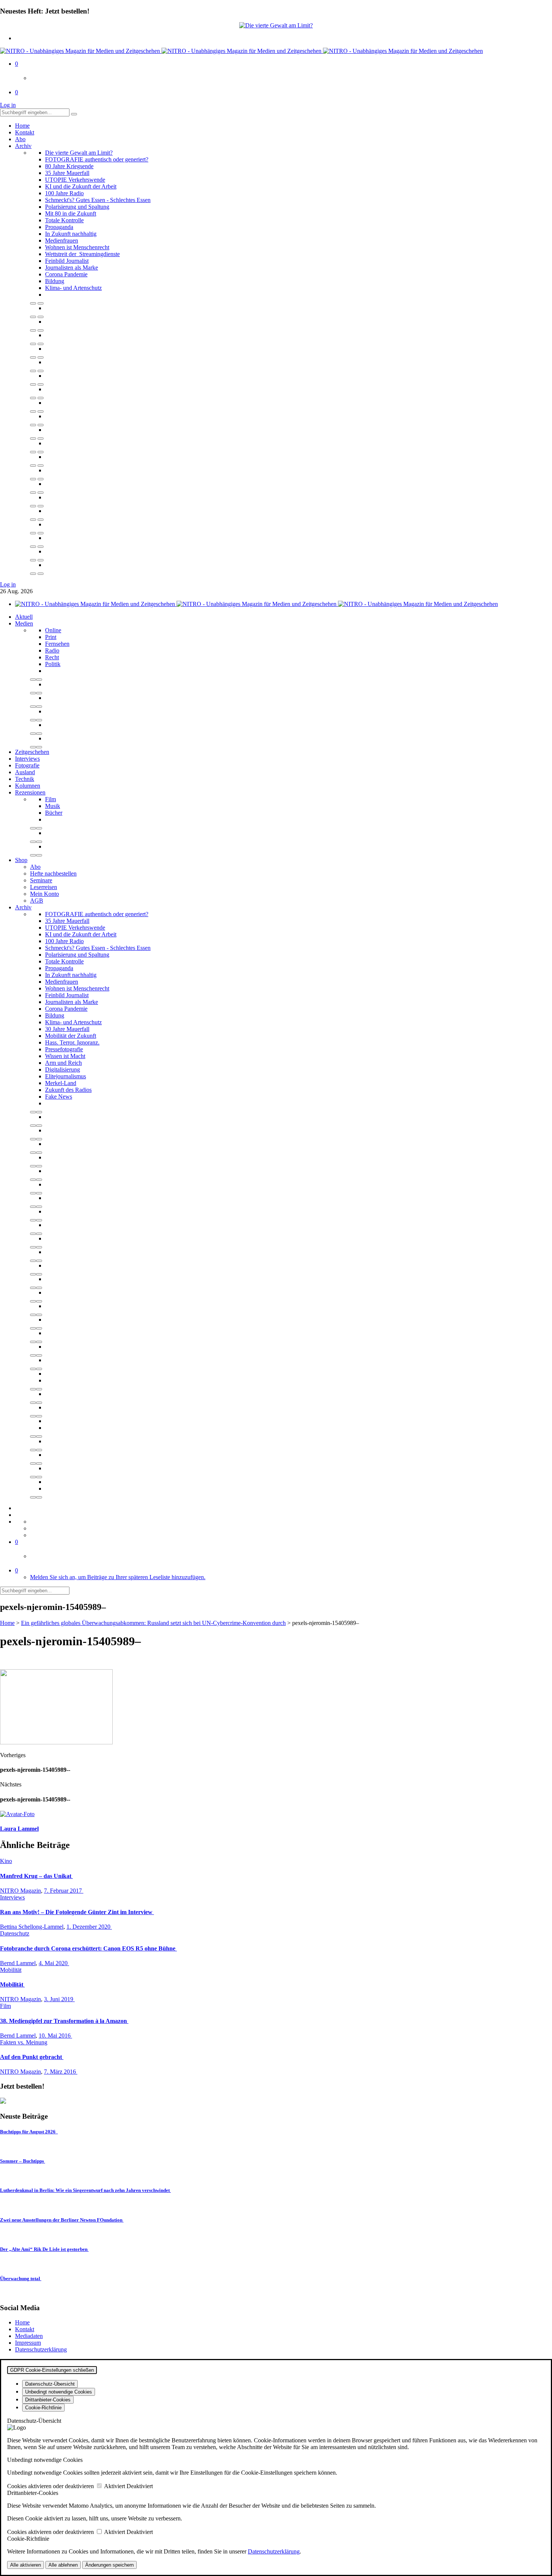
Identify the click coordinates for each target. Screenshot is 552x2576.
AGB (37, 901)
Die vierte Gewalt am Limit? (79, 153)
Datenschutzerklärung (41, 2349)
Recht (52, 657)
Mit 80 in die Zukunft (71, 213)
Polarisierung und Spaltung (77, 207)
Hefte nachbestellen (53, 873)
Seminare (41, 880)
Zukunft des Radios (68, 1090)
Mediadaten (29, 2336)
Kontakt (25, 132)
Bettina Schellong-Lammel (32, 1927)
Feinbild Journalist (67, 261)
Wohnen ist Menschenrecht (77, 247)
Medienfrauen (62, 240)
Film (51, 799)
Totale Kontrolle (64, 220)
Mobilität (11, 1970)
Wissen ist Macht (65, 1056)
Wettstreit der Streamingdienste (82, 254)
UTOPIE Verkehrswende (75, 180)
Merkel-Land (61, 1083)
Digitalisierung (63, 1069)
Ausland (25, 772)
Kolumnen (28, 786)
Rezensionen (30, 792)
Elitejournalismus (66, 1076)
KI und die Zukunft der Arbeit (81, 186)
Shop (21, 860)
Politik (53, 664)
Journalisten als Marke (72, 268)
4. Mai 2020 (54, 1963)
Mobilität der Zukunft (71, 1036)
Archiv (23, 146)
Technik (25, 779)
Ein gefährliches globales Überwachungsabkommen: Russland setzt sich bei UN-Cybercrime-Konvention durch (153, 1623)
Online (53, 630)
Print (51, 637)
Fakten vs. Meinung (24, 2042)
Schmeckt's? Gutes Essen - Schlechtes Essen (98, 200)
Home (22, 126)
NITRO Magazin (20, 1891)
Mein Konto (44, 894)
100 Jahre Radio (64, 193)
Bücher (54, 813)
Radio (52, 650)
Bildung (55, 281)
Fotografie (27, 765)
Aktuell (24, 617)
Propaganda (59, 227)
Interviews (27, 759)
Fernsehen (57, 644)
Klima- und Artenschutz (73, 288)
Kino (6, 1861)
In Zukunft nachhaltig (71, 234)
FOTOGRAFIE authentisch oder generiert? (97, 159)
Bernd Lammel (18, 1963)
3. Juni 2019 (59, 1999)
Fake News (59, 1097)
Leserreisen (44, 887)
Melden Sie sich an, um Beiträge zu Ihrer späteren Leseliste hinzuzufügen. (118, 1577)
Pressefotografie (64, 1049)
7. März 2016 (61, 2072)
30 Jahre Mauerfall (67, 1029)
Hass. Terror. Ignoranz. (72, 1042)
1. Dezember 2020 (89, 1927)
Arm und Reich (63, 1063)
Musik (53, 806)
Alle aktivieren (26, 2565)
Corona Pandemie (66, 274)
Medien (24, 623)
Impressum (28, 2343)
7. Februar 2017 (64, 1891)
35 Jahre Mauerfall (67, 173)
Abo (20, 139)
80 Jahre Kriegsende (69, 166)
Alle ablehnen (63, 2565)
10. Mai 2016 (55, 2036)
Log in (8, 105)
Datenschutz (15, 1933)
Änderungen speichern (109, 2565)
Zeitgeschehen (32, 752)
